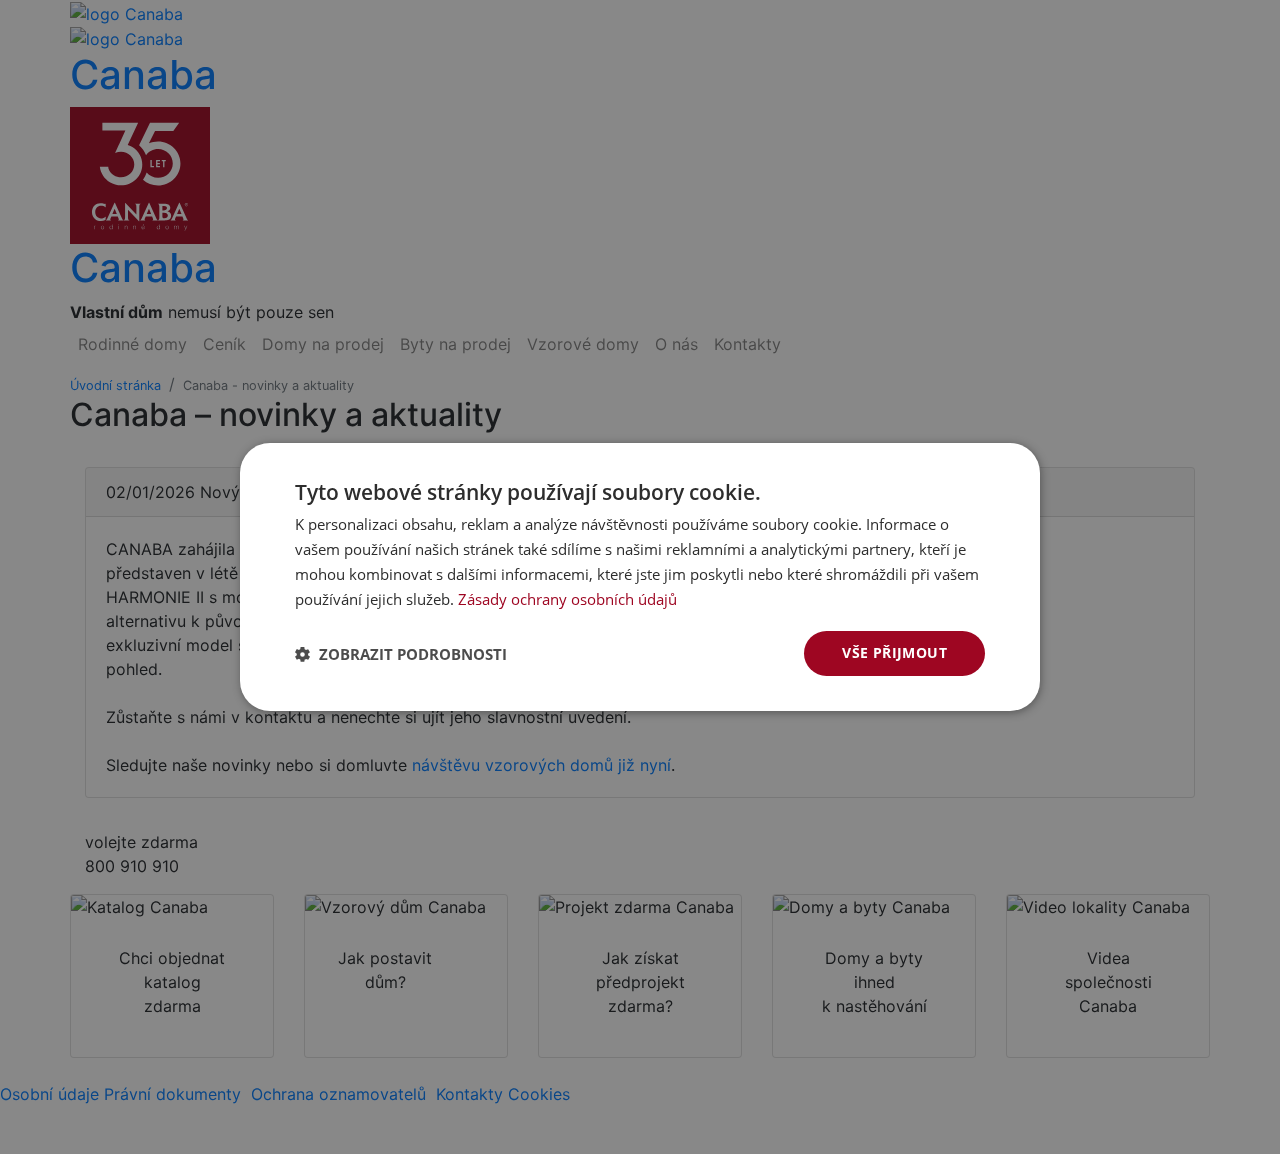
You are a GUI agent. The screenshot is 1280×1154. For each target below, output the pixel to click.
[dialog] (640, 577)
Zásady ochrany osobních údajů (567, 599)
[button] (401, 654)
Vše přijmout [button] (894, 652)
